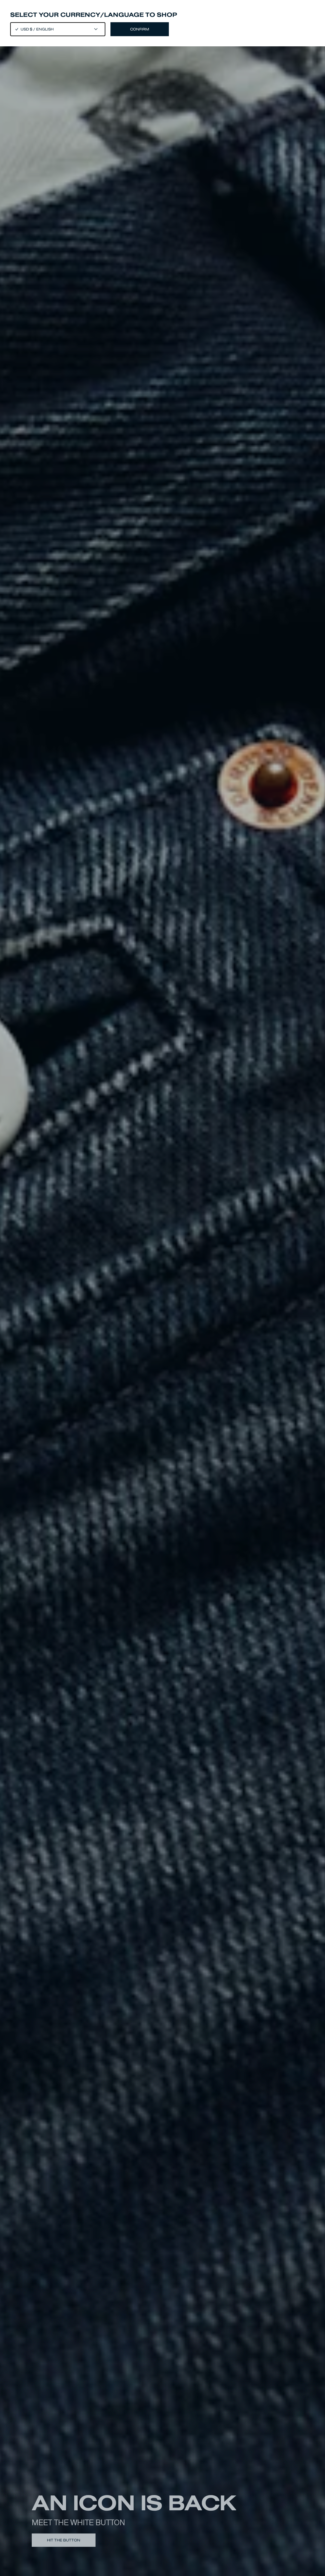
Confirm (140, 29)
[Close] (162, 1288)
